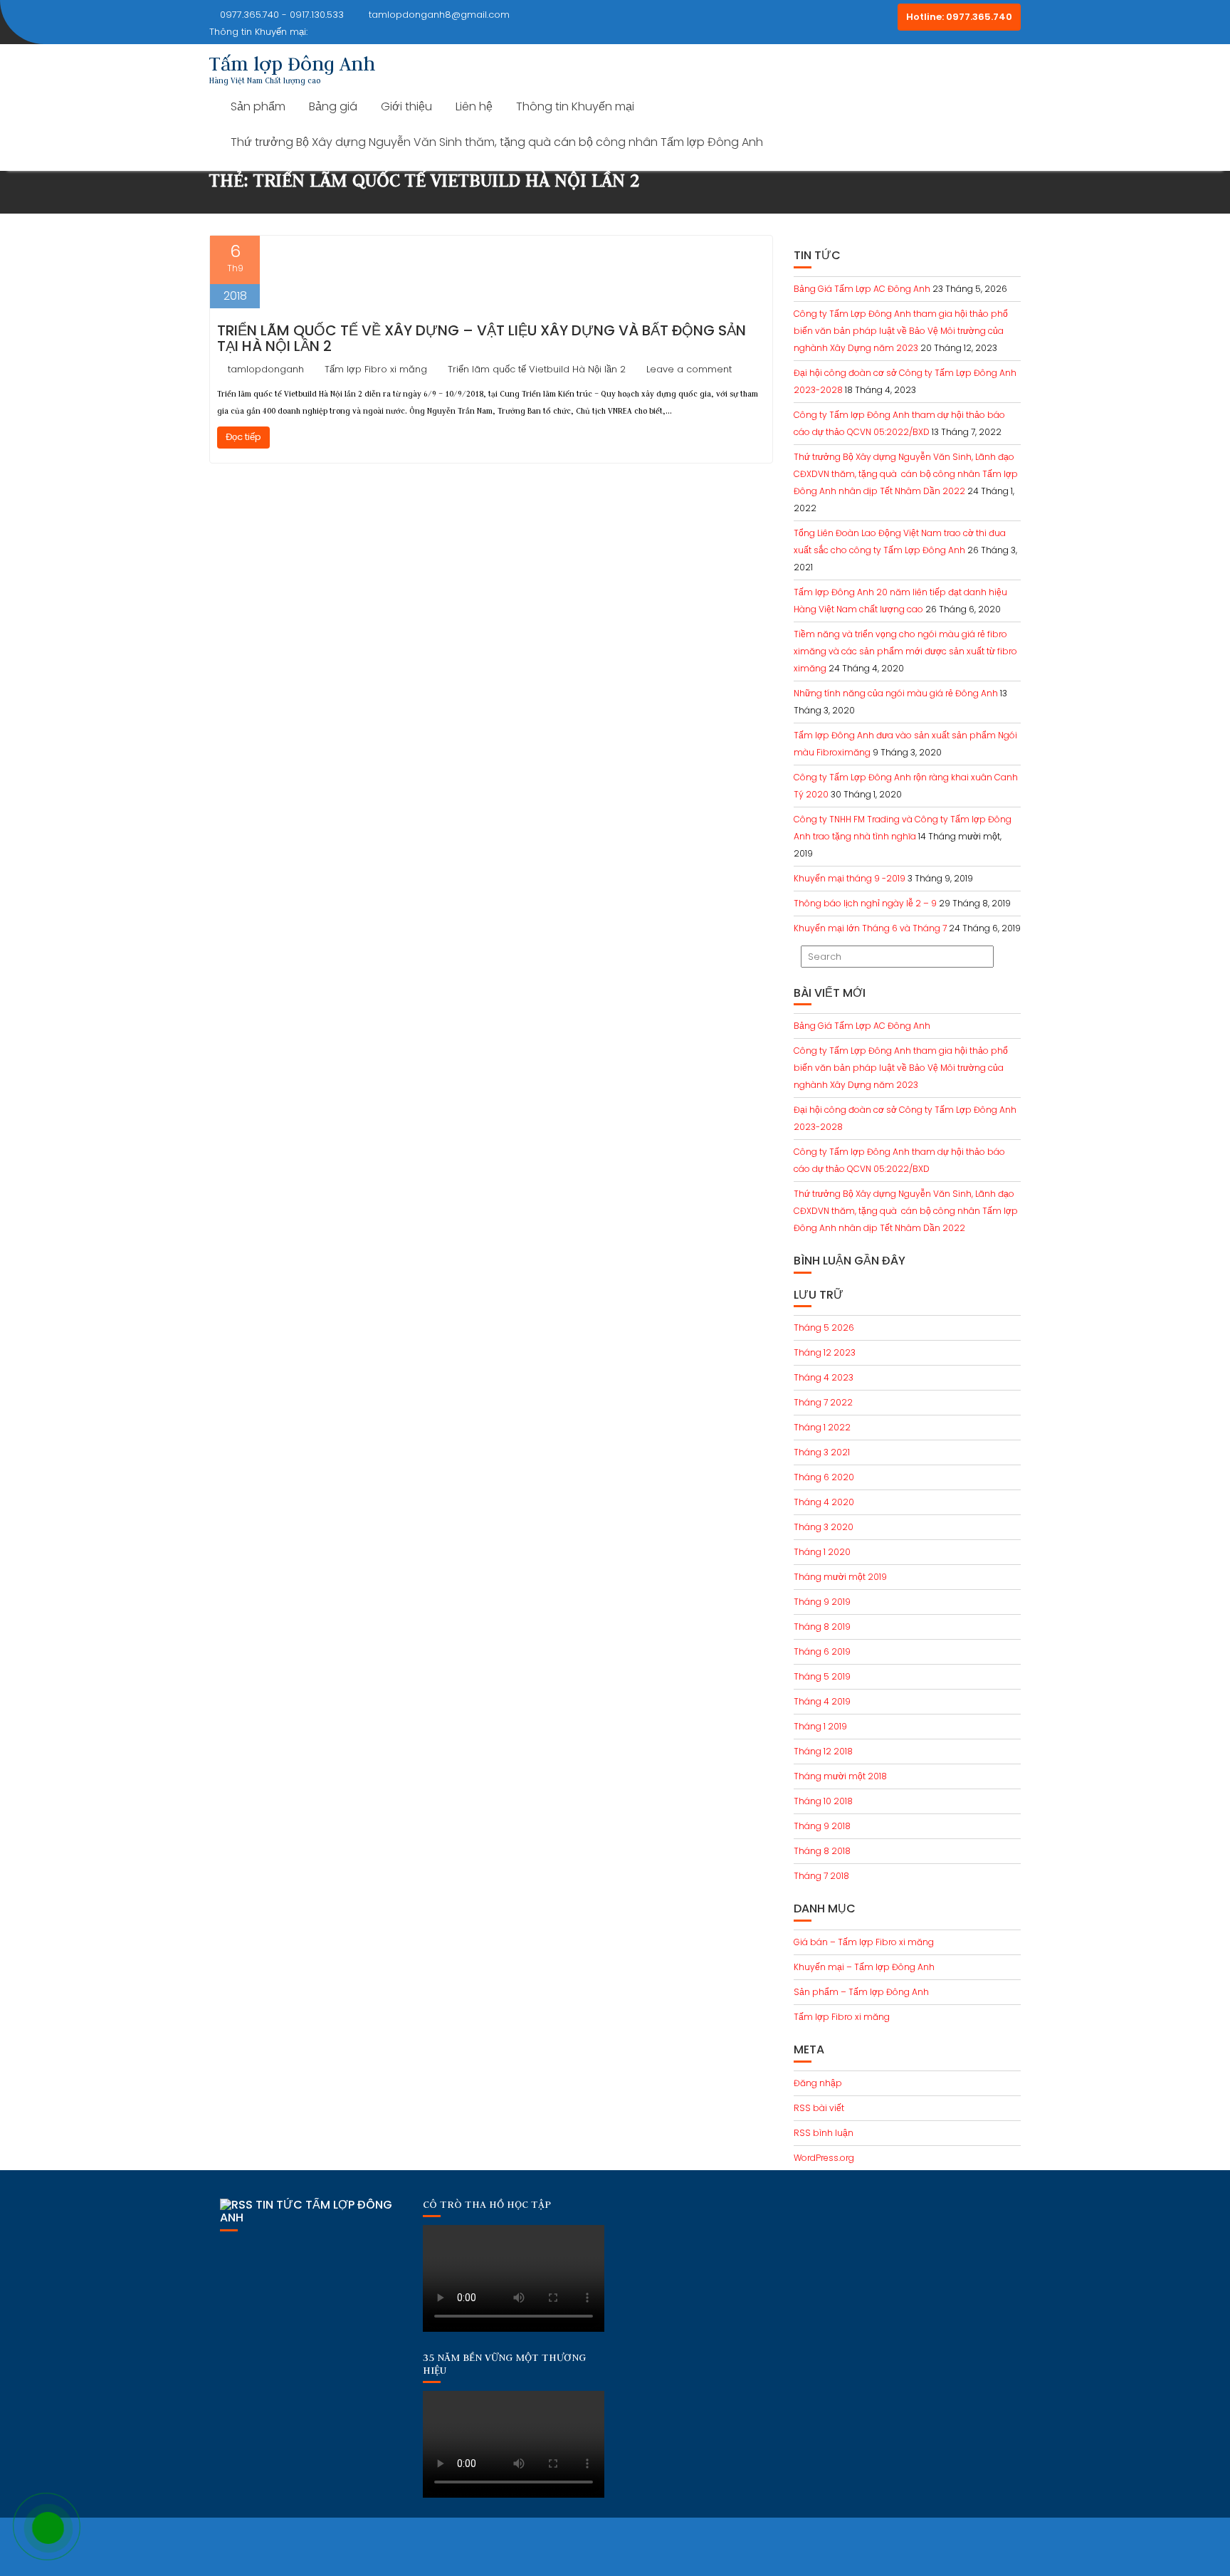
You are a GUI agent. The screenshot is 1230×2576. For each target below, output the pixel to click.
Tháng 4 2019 (822, 1701)
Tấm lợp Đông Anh (292, 63)
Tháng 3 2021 (822, 1452)
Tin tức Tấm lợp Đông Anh (306, 2211)
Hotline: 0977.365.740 (959, 17)
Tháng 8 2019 (822, 1627)
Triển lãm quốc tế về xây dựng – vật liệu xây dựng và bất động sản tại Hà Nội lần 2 (482, 338)
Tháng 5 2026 (824, 1328)
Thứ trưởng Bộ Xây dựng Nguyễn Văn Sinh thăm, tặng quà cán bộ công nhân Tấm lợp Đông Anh (497, 142)
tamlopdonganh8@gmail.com (439, 15)
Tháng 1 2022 (822, 1427)
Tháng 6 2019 (822, 1651)
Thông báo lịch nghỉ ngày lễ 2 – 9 (865, 903)
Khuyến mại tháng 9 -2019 (850, 878)
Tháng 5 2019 (822, 1676)
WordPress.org (824, 2158)
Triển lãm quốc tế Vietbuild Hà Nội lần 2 (537, 369)
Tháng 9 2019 (822, 1602)
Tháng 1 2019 (820, 1726)
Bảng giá (333, 106)
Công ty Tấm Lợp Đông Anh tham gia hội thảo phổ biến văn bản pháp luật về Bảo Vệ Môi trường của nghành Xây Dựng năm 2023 (901, 331)
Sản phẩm (258, 106)
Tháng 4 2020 (824, 1502)
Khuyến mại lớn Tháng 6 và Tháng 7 (870, 928)
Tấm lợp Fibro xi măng (376, 369)
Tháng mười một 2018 (840, 1776)
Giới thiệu (406, 106)
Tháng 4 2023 (824, 1377)
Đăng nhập (818, 2083)
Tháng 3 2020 (824, 1527)
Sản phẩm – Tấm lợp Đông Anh (861, 1992)
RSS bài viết (819, 2108)
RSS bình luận (824, 2133)
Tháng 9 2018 (822, 1826)
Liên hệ (474, 106)
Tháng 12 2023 (825, 1352)
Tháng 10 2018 (823, 1801)
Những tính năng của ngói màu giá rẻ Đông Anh (896, 693)
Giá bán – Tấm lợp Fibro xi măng (864, 1942)
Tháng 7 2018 (821, 1876)
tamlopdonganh (266, 369)
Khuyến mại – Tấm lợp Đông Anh (864, 1967)
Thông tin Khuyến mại (575, 106)
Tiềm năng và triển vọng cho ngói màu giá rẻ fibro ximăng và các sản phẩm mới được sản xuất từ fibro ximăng (905, 651)
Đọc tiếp (243, 437)
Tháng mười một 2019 (840, 1577)
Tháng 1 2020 (822, 1552)
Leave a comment (689, 369)
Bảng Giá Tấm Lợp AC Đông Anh (862, 289)
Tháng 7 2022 (823, 1402)
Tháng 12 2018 (823, 1751)
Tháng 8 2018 (822, 1851)
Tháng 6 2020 (824, 1477)
